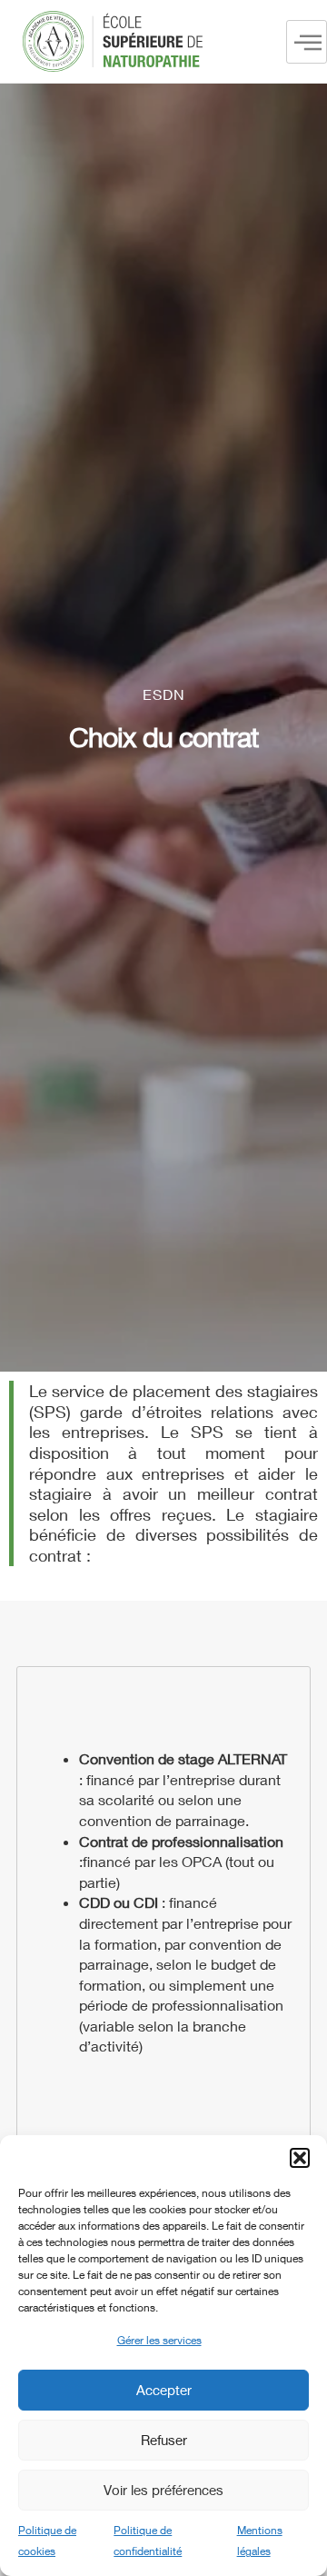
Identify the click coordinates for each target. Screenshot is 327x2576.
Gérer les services (159, 2340)
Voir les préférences (163, 2490)
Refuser (164, 2440)
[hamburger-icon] (307, 42)
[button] (300, 2158)
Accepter (164, 2390)
